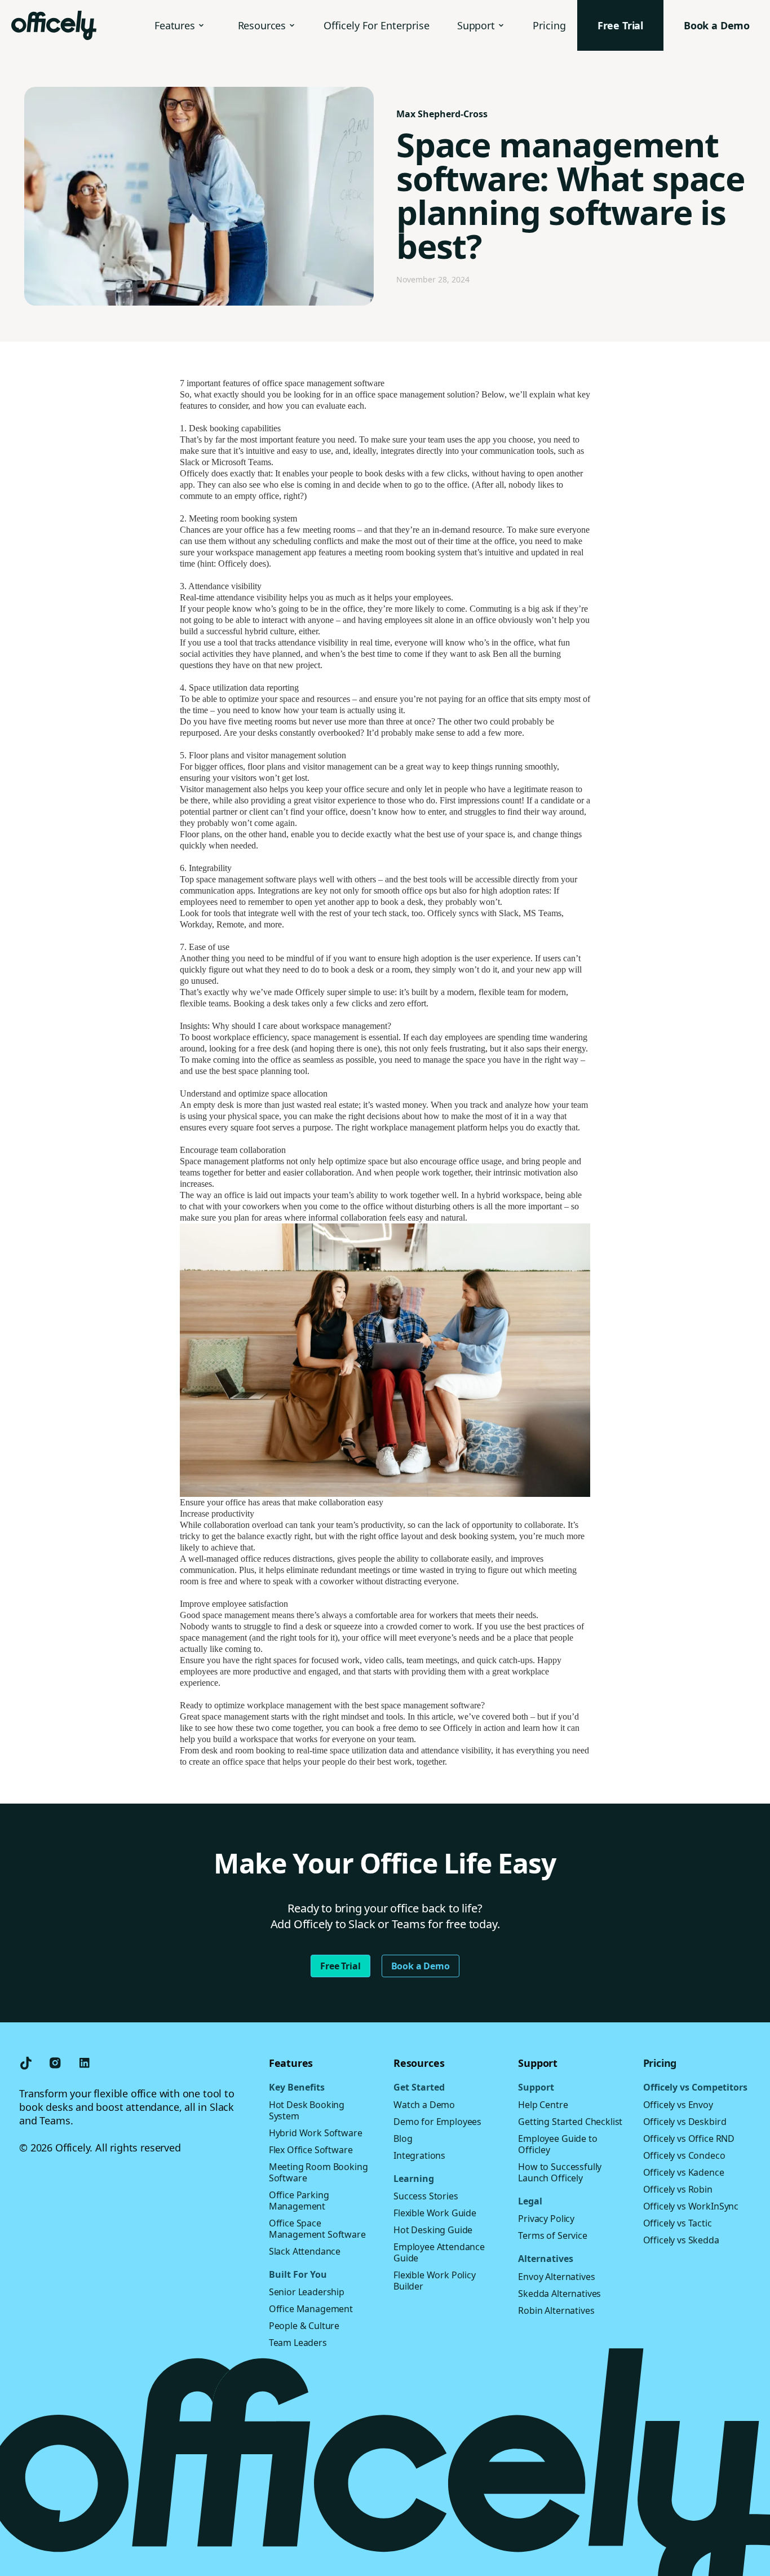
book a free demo (387, 1728)
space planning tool (273, 1071)
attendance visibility (252, 597)
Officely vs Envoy (678, 2105)
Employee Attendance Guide (439, 2252)
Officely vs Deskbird (685, 2122)
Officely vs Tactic (678, 2223)
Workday (196, 924)
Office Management (311, 2309)
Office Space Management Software (317, 2229)
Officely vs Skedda (681, 2240)
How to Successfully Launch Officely (560, 2172)
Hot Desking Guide (433, 2230)
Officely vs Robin (678, 2189)
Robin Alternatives (556, 2310)
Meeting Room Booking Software (318, 2172)
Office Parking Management (299, 2201)
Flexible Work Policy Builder (435, 2281)
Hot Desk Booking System (307, 2110)
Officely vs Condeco (684, 2155)
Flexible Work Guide (435, 2213)
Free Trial (340, 1966)
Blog (403, 2138)
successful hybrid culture (250, 631)
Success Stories (426, 2196)
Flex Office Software (311, 2150)
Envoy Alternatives (556, 2277)
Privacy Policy (546, 2219)
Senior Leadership (307, 2292)
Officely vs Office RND (689, 2138)
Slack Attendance (305, 2251)
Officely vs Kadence (684, 2172)
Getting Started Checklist (570, 2122)
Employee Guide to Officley (557, 2144)
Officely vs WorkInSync (691, 2206)
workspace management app (266, 552)
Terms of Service (552, 2235)
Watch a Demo (424, 2105)
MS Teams (542, 913)
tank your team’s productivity (351, 1525)
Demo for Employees (437, 2122)
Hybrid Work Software (316, 2133)
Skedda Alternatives (559, 2294)
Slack (509, 913)
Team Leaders (298, 2343)
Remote (230, 924)
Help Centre (543, 2105)
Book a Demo (421, 1966)
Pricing (549, 25)
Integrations (419, 2155)
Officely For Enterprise (377, 25)
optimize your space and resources (289, 699)
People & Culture (304, 2326)
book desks (385, 473)
